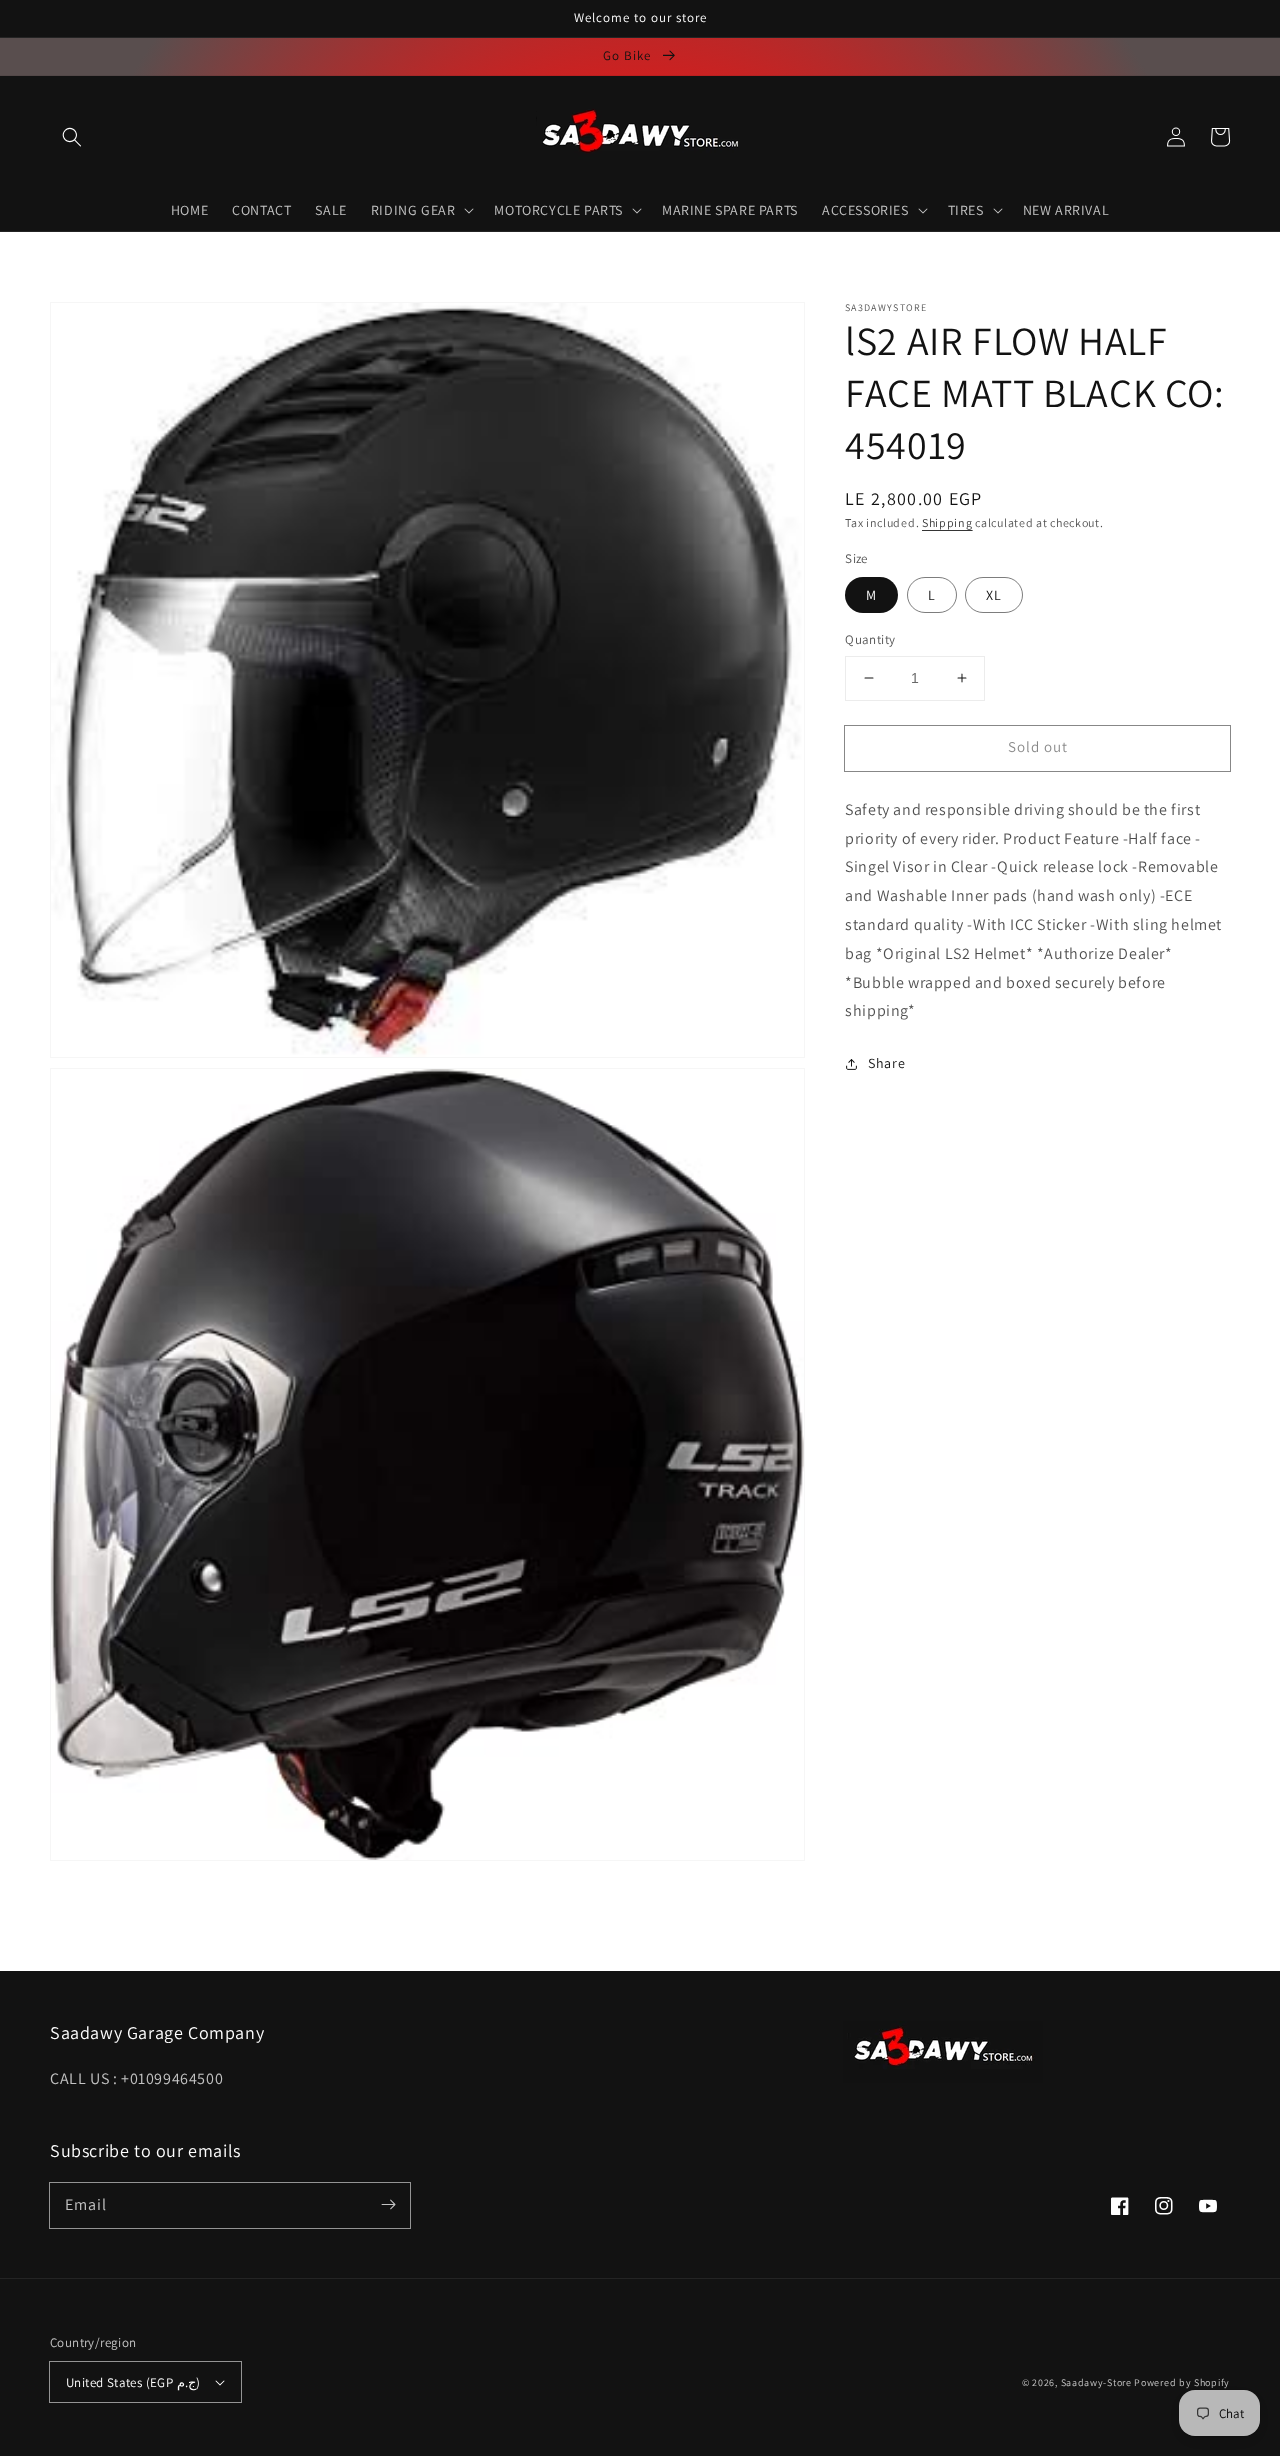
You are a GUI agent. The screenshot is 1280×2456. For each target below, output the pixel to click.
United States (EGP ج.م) (133, 2382)
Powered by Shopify (1182, 2382)
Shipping (947, 522)
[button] (72, 137)
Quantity (870, 639)
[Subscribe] (388, 2205)
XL (994, 595)
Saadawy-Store (1096, 2382)
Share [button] (886, 1063)
